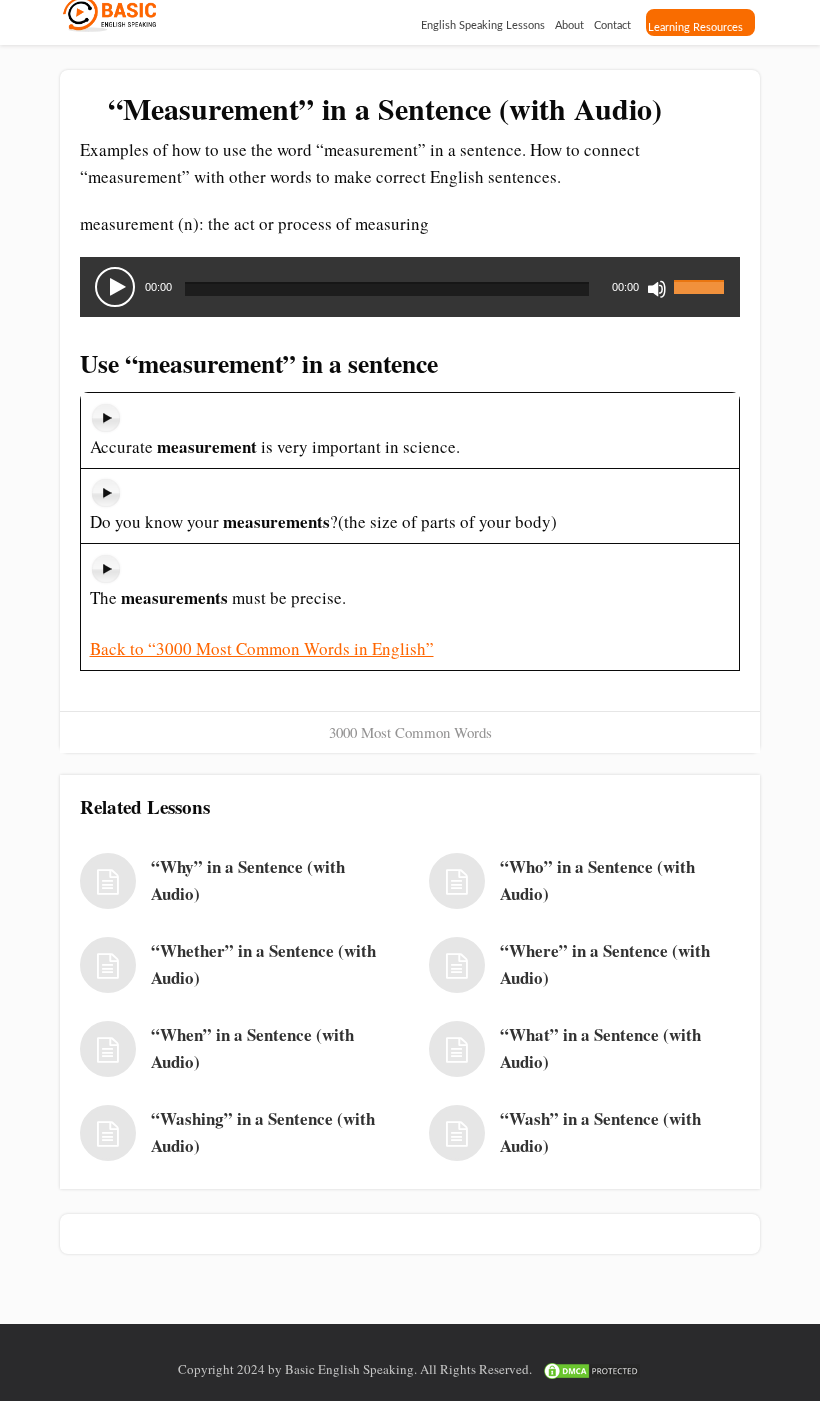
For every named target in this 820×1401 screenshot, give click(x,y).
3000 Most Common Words (410, 732)
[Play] (115, 287)
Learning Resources (695, 27)
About (569, 25)
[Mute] (657, 289)
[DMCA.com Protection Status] (592, 1369)
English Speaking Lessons (483, 25)
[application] (410, 287)
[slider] (702, 275)
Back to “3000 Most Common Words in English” (262, 648)
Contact (612, 25)
